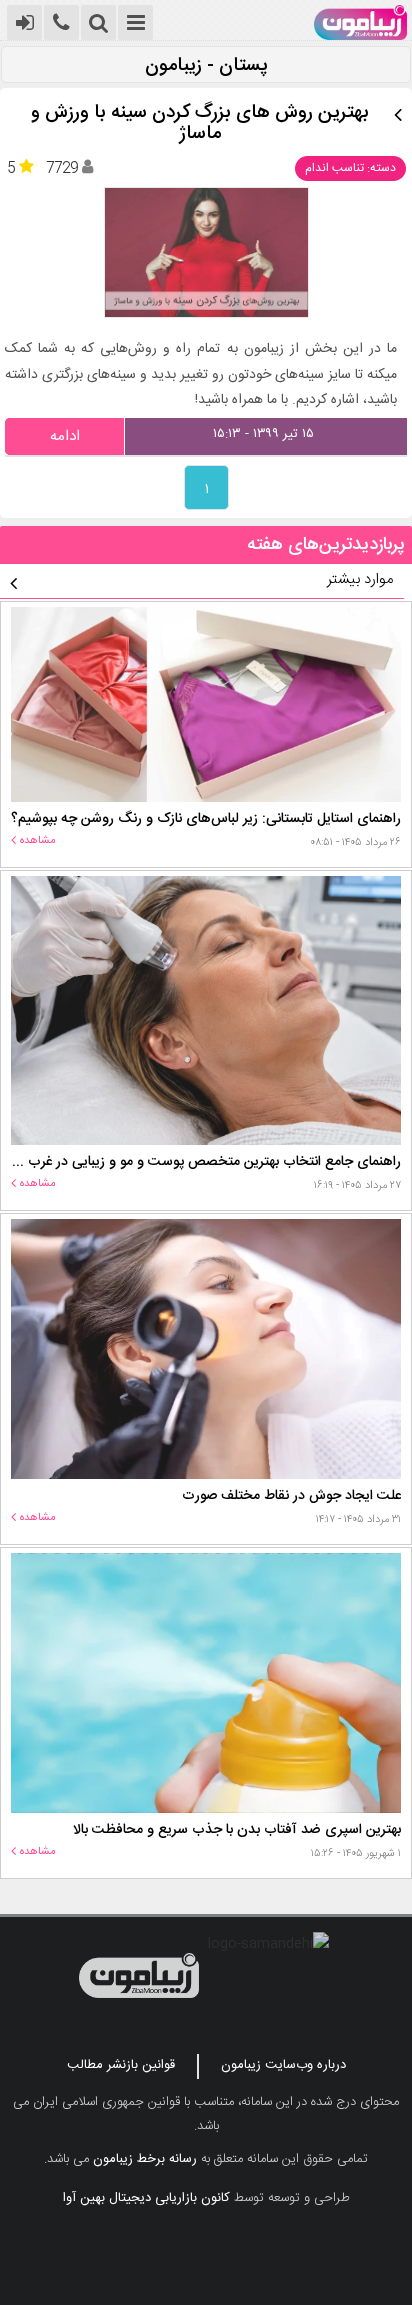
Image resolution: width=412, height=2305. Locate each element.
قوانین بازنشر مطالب (121, 2065)
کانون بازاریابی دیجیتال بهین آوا (146, 2198)
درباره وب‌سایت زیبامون (283, 2065)
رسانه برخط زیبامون (145, 2159)
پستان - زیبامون (206, 66)
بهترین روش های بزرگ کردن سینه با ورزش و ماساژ (200, 124)
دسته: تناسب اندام (350, 168)
